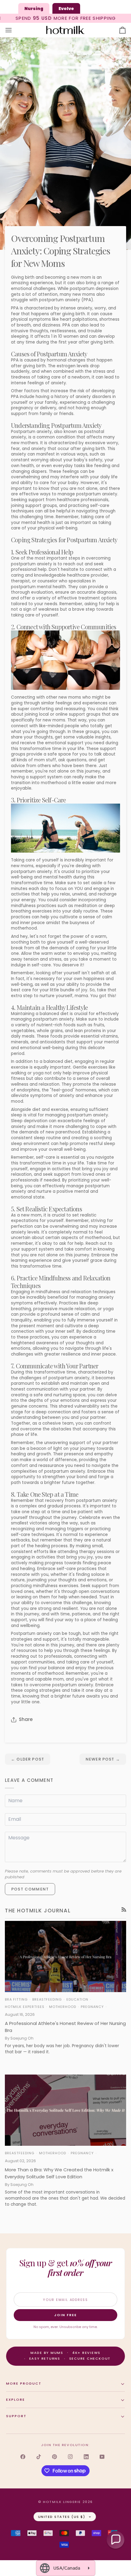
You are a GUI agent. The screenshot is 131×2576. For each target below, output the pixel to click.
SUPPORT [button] (16, 2416)
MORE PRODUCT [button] (24, 2383)
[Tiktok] (39, 2457)
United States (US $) (62, 2517)
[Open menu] (14, 30)
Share (26, 1719)
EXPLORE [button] (16, 2400)
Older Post (28, 1759)
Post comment (30, 1889)
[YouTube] (102, 2457)
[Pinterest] (55, 2457)
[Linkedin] (86, 2457)
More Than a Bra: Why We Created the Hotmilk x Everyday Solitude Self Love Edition (59, 2173)
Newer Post (103, 1759)
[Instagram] (70, 2457)
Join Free (65, 2315)
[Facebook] (23, 2457)
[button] (115, 2540)
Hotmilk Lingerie (62, 2502)
